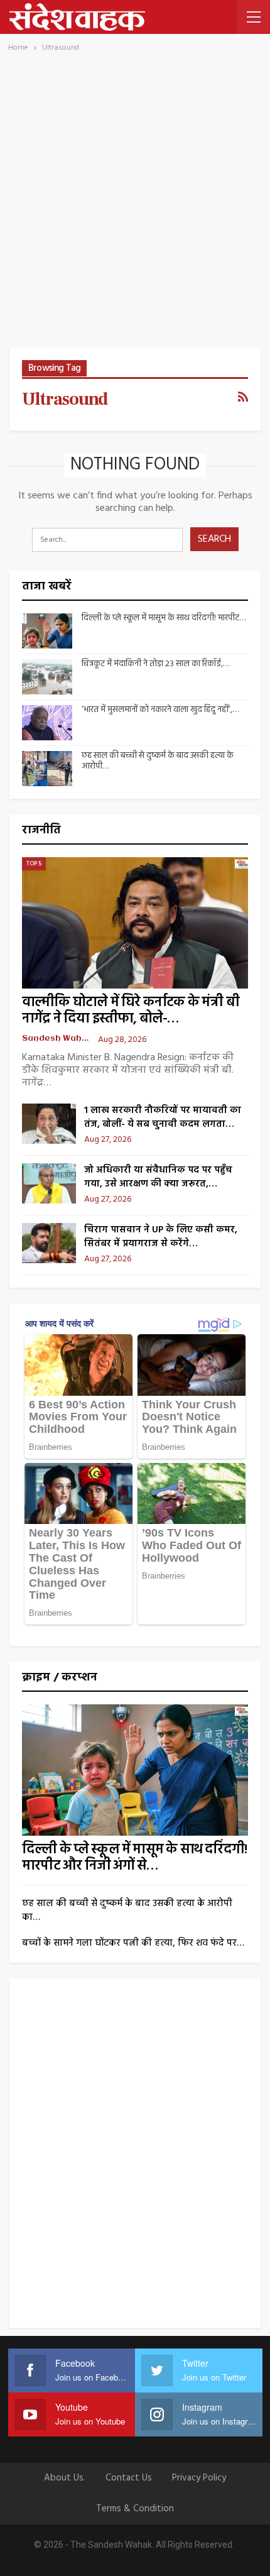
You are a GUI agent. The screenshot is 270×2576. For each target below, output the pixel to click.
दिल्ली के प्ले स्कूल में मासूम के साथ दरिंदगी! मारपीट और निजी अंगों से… (134, 1858)
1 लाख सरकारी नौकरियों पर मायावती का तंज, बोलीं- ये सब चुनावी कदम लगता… (163, 1117)
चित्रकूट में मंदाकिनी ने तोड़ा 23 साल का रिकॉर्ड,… (155, 664)
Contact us (129, 2478)
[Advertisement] (135, 206)
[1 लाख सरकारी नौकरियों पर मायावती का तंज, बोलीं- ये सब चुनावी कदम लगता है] (49, 1124)
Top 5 (34, 863)
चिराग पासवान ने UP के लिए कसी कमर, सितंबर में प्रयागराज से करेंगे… (161, 1237)
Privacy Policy (199, 2478)
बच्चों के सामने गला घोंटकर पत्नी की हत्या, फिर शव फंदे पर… (133, 1943)
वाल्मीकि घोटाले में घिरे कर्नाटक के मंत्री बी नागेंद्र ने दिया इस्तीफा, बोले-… (131, 1011)
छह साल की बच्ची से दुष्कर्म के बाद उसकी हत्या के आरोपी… (158, 761)
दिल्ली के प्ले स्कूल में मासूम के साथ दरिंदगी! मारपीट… (164, 618)
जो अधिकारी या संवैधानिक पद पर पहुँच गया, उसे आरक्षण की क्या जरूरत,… (158, 1177)
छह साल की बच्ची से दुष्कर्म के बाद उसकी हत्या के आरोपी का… (127, 1910)
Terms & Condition (135, 2509)
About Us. (65, 2478)
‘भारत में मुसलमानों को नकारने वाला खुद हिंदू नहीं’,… (160, 710)
